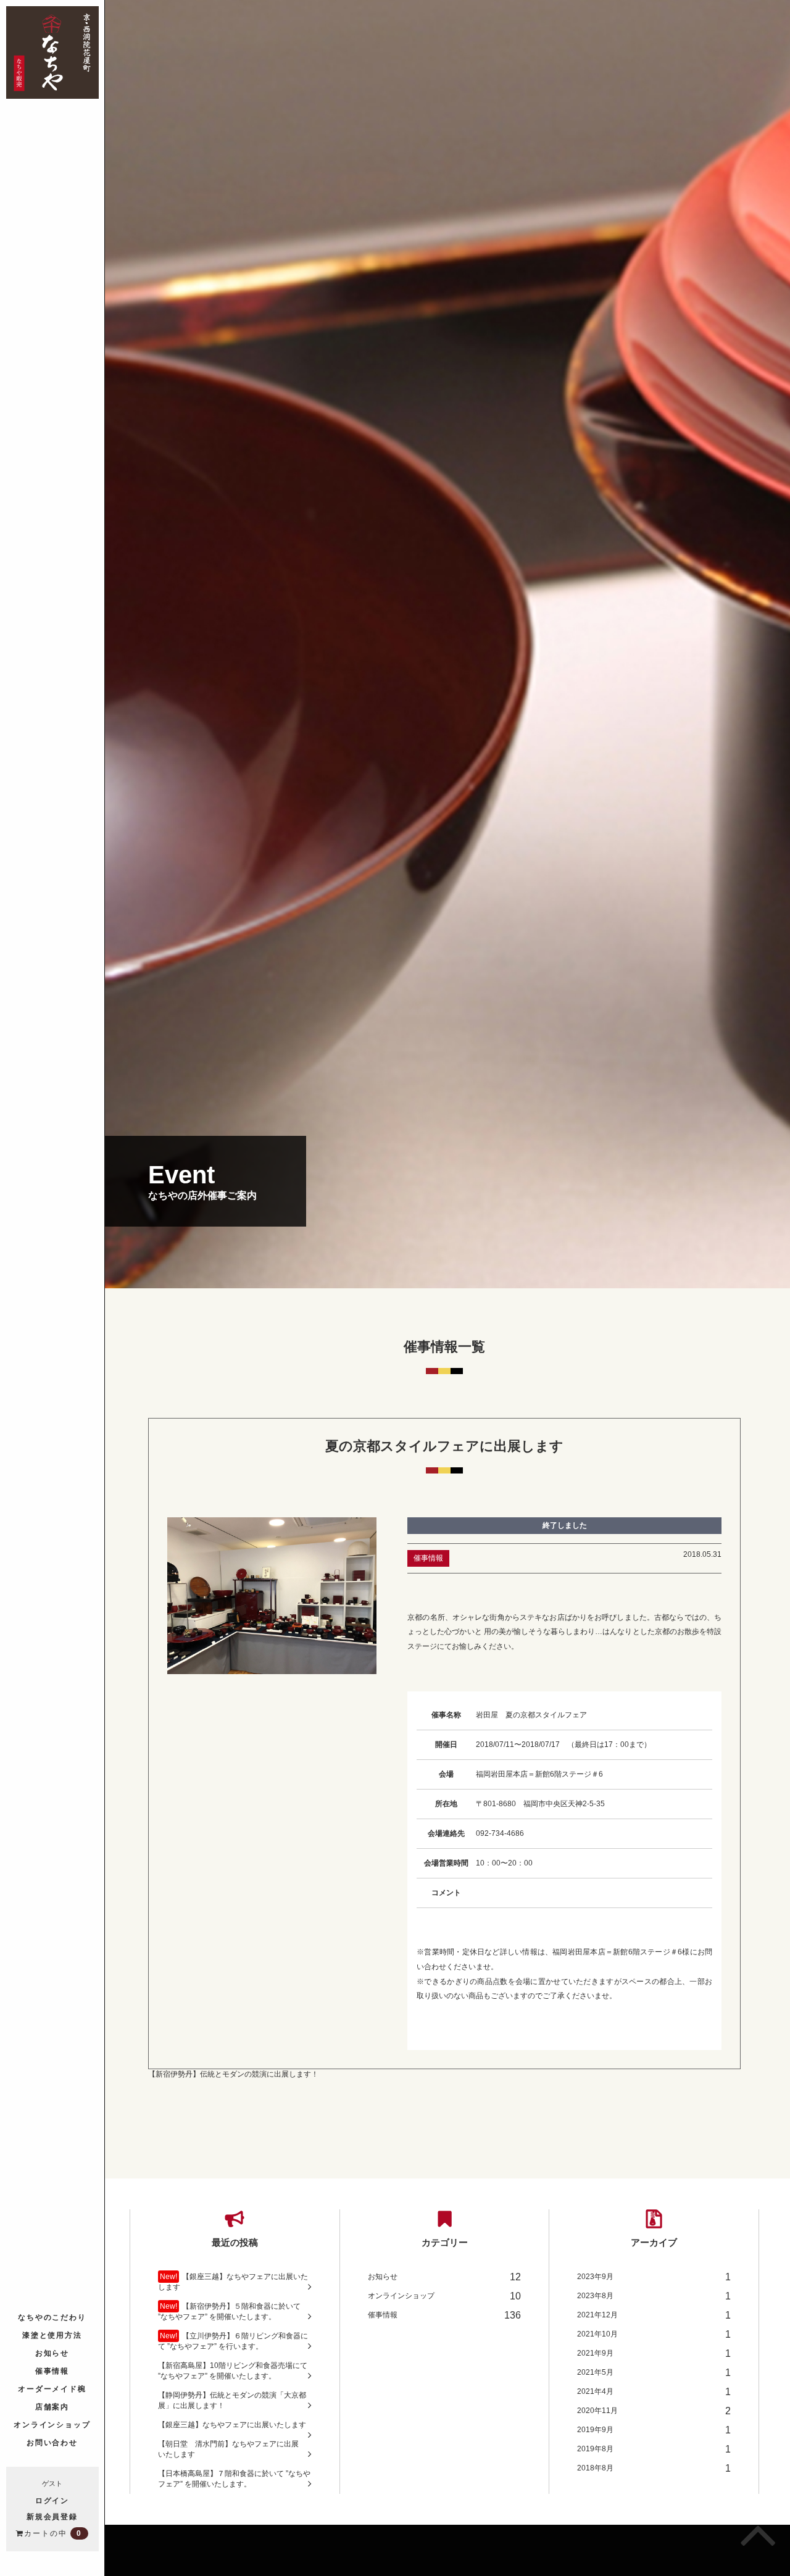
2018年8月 (654, 2468)
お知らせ (52, 2352)
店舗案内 (52, 2406)
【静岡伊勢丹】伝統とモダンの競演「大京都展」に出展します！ (232, 2400)
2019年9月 (654, 2430)
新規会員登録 (52, 2516)
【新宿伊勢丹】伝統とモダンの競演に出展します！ (233, 2074)
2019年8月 (654, 2449)
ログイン (52, 2500)
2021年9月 (654, 2353)
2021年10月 (654, 2334)
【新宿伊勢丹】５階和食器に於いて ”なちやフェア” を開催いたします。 (229, 2311)
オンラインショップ (52, 2424)
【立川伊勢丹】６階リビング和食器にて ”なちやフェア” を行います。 (233, 2341)
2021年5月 (654, 2373)
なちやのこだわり (52, 2316)
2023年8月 (654, 2296)
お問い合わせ (52, 2442)
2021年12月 (654, 2315)
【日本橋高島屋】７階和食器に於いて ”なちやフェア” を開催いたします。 (234, 2479)
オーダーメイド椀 (52, 2388)
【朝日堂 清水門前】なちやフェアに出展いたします (228, 2449)
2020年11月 (654, 2411)
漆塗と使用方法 (52, 2334)
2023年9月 (654, 2277)
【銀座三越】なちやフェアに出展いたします (233, 2282)
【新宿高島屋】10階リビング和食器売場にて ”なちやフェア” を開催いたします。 (233, 2371)
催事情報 (52, 2370)
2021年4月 (654, 2392)
